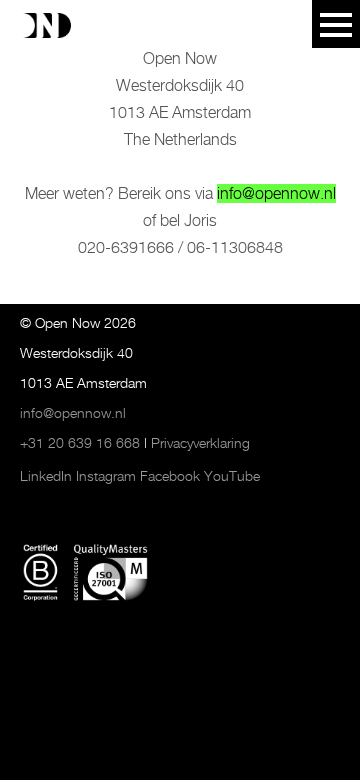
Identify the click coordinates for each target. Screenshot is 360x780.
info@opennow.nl (276, 193)
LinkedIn (46, 476)
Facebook (170, 476)
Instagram (106, 476)
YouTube (232, 476)
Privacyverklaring (200, 443)
